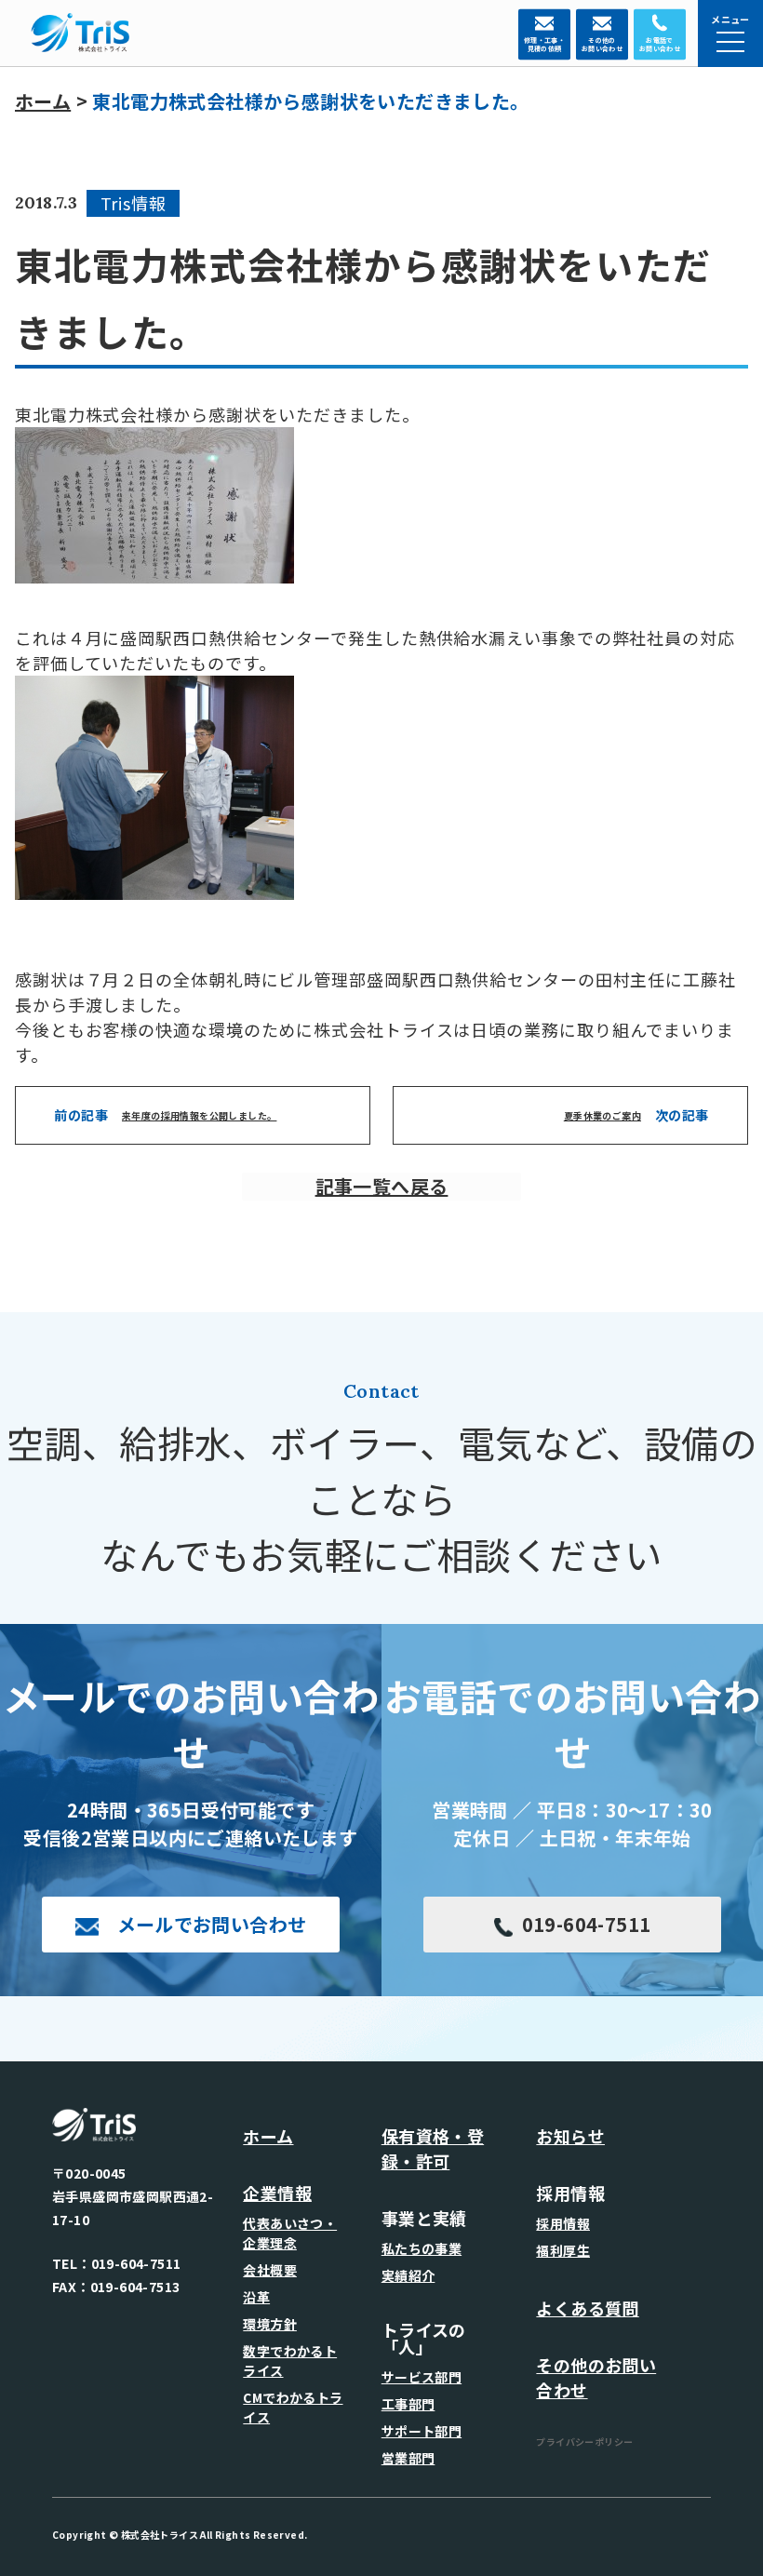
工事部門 (408, 2404)
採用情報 (563, 2223)
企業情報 (277, 2193)
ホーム (43, 101)
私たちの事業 (422, 2248)
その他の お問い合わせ (602, 45)
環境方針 (270, 2324)
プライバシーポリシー (584, 2442)
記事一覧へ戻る (382, 1186)
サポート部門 (422, 2431)
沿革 (256, 2297)
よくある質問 (587, 2308)
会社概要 (270, 2270)
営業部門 (408, 2458)
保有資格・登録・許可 (433, 2148)
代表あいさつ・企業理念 (290, 2233)
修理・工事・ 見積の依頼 (544, 45)
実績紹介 (408, 2275)
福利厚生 (563, 2250)
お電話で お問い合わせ (661, 45)
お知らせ (570, 2136)
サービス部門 (422, 2377)
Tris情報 (134, 203)
